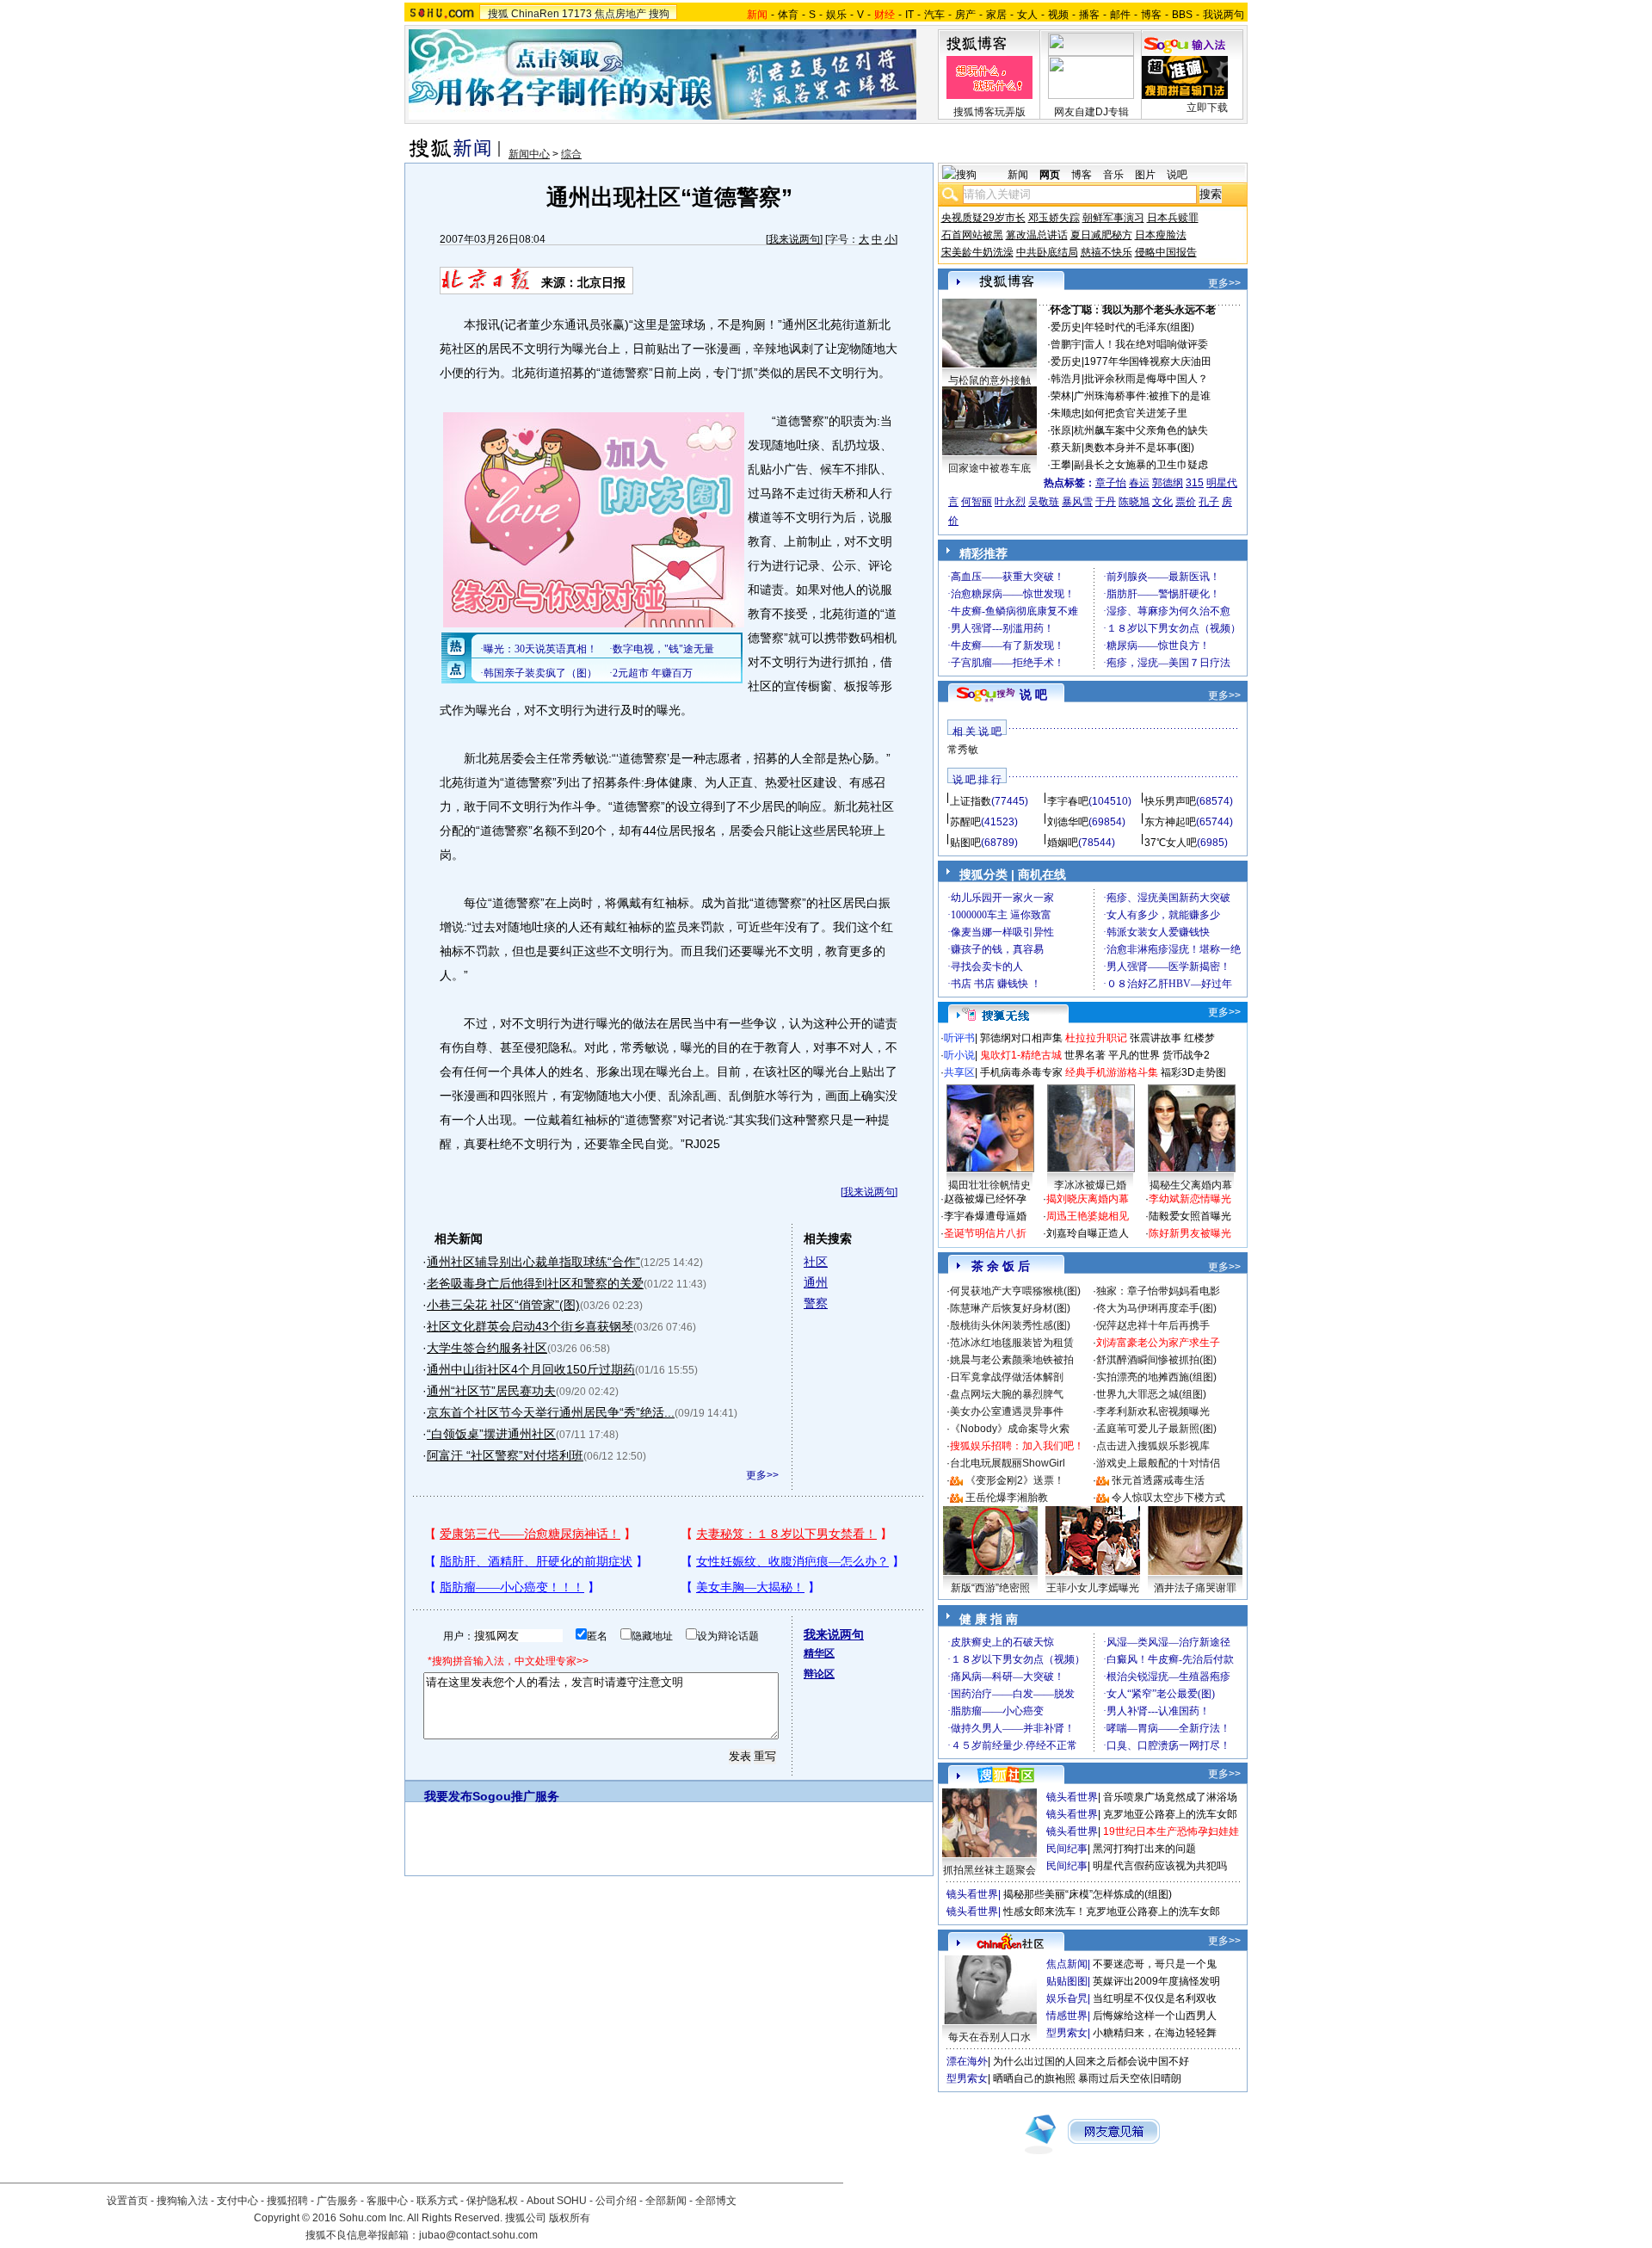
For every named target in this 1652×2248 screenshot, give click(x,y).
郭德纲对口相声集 (1021, 1038)
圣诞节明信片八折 (985, 1233)
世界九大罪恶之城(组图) (1151, 1394)
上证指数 (971, 801)
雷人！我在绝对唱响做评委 (1146, 344)
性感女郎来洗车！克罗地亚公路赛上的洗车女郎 (1112, 1911)
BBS (1182, 15)
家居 (996, 15)
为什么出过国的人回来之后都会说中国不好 (1091, 2061)
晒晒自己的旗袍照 (1034, 2078)
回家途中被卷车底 (989, 468)
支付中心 (237, 2201)
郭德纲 (1168, 483)
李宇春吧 (1068, 801)
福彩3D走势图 (1193, 1072)
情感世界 (1067, 2016)
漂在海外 (967, 2061)
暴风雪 (1077, 502)
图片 (1145, 175)
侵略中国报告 (1166, 252)
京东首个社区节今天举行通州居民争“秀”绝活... (551, 1412)
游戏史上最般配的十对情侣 (1158, 1463)
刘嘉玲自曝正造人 (1088, 1233)
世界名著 (1085, 1055)
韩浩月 (1066, 379)
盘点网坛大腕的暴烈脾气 (1007, 1394)
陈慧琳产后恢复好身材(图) (1010, 1308)
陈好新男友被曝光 (1190, 1233)
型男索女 (1067, 2033)
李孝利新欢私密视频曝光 (1153, 1411)
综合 (571, 154)
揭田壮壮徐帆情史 (989, 1185)
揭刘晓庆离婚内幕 (1088, 1199)
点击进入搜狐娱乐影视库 (1153, 1446)
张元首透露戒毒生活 (1158, 1480)
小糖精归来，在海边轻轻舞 (1155, 2033)
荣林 (1061, 396)
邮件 (1120, 15)
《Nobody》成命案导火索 (1010, 1429)
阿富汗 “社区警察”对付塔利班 (505, 1455)
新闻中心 (529, 154)
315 (1195, 483)
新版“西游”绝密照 (990, 1588)
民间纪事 (1067, 1849)
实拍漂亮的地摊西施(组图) (1156, 1377)
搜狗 (659, 14)
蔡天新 (1066, 448)
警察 (816, 1303)
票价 (1186, 502)
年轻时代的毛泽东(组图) (1139, 327)
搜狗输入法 (182, 2201)
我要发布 (448, 1796)
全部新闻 (666, 2201)
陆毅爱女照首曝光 (1190, 1216)
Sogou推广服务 (516, 1796)
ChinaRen (535, 14)
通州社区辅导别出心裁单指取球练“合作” (533, 1262)
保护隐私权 (492, 2201)
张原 (1061, 430)
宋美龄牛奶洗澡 (977, 252)
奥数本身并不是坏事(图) (1139, 448)
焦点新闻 (1067, 1964)
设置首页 (127, 2201)
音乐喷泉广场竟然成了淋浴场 (1170, 1797)
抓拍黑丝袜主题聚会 (989, 1870)
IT (909, 15)
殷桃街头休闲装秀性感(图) (1010, 1325)
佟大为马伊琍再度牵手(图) (1156, 1308)
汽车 (934, 15)
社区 (816, 1262)
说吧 (1177, 175)
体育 (788, 15)
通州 (816, 1282)
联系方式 (437, 2201)
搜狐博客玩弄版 (989, 112)
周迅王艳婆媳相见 (1088, 1216)
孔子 (1209, 502)
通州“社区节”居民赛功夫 (491, 1391)
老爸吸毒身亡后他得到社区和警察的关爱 (535, 1283)
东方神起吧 (1170, 822)
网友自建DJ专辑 (1091, 112)
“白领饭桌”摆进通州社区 (491, 1434)
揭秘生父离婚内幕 (1191, 1185)
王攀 (1061, 465)
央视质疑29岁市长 (983, 218)
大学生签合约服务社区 (487, 1348)
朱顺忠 (1066, 413)
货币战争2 (1186, 1055)
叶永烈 (1010, 502)
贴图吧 (965, 843)
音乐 (1113, 175)
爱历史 (1066, 327)
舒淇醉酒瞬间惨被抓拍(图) (1156, 1360)
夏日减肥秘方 (1101, 235)
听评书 (959, 1038)
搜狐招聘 (287, 2201)
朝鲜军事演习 (1113, 218)
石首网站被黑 (972, 235)
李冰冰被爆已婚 (1090, 1185)
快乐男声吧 (1170, 801)
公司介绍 (616, 2201)
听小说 (959, 1055)
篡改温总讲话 (1037, 235)
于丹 (1106, 502)
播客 (1089, 15)
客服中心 (387, 2201)
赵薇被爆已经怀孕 (985, 1199)
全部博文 (716, 2201)
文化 (1162, 502)
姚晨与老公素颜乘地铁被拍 (1012, 1360)
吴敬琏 (1044, 502)
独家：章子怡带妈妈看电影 (1158, 1291)
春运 (1139, 483)
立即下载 (1207, 108)
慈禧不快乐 (1106, 252)
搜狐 (498, 14)
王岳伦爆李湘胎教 (1007, 1498)
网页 (1050, 175)
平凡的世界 (1134, 1055)
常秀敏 (963, 750)
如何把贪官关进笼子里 (1136, 413)
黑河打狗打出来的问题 (1144, 1849)
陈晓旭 (1134, 502)
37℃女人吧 (1171, 843)
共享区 (959, 1072)
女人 (1027, 15)
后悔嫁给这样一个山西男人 (1155, 2016)
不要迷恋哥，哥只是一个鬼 (1155, 1964)
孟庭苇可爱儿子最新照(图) (1156, 1429)
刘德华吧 (1068, 822)
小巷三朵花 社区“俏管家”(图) (503, 1305)
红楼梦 (1199, 1038)
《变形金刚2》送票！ (1015, 1480)
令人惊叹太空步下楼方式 (1168, 1498)
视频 (1058, 15)
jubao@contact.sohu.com (478, 2235)
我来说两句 (794, 239)
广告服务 (337, 2201)
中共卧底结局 (1047, 252)
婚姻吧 (1063, 843)
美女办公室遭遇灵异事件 (1007, 1411)
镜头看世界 (1072, 1797)
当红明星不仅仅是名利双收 (1155, 1998)
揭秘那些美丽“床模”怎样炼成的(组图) (1088, 1894)
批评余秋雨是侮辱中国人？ (1146, 379)
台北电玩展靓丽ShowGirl (1008, 1463)
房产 (965, 15)
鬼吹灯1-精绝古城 (1021, 1055)
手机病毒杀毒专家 (1021, 1072)
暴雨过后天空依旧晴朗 (1130, 2078)
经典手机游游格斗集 (1112, 1072)
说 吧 (1033, 695)
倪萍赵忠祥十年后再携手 (1153, 1325)
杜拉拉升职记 (1096, 1038)
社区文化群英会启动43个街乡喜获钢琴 (530, 1326)
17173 (577, 14)
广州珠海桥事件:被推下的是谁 (1142, 396)
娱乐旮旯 (1067, 1998)
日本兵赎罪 (1173, 218)
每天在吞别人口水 (989, 2037)
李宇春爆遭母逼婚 (985, 1216)
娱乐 (836, 15)
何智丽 (977, 502)
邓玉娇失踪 (1054, 218)
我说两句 (1224, 15)
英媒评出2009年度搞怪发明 (1156, 1981)
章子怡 (1111, 483)
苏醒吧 (965, 822)
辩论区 (819, 1674)
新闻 (1018, 175)
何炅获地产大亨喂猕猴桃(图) (1015, 1291)
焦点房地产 (620, 14)
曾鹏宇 (1066, 344)
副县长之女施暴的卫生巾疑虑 (1141, 465)
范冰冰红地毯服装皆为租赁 (1012, 1343)
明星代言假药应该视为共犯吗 (1160, 1866)
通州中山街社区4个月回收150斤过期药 (531, 1369)
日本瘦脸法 (1161, 235)
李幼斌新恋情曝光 (1190, 1199)
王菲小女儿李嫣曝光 (1093, 1588)
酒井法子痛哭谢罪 (1195, 1588)
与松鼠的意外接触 (989, 380)
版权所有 (570, 2218)
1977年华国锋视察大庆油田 (1148, 361)
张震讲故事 (1156, 1038)
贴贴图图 (1067, 1981)
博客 (1151, 15)
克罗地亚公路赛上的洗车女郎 (1170, 1814)
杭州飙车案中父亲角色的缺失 (1141, 430)
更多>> (762, 1475)
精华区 (819, 1653)
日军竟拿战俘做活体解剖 (1007, 1377)
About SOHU (557, 2201)
